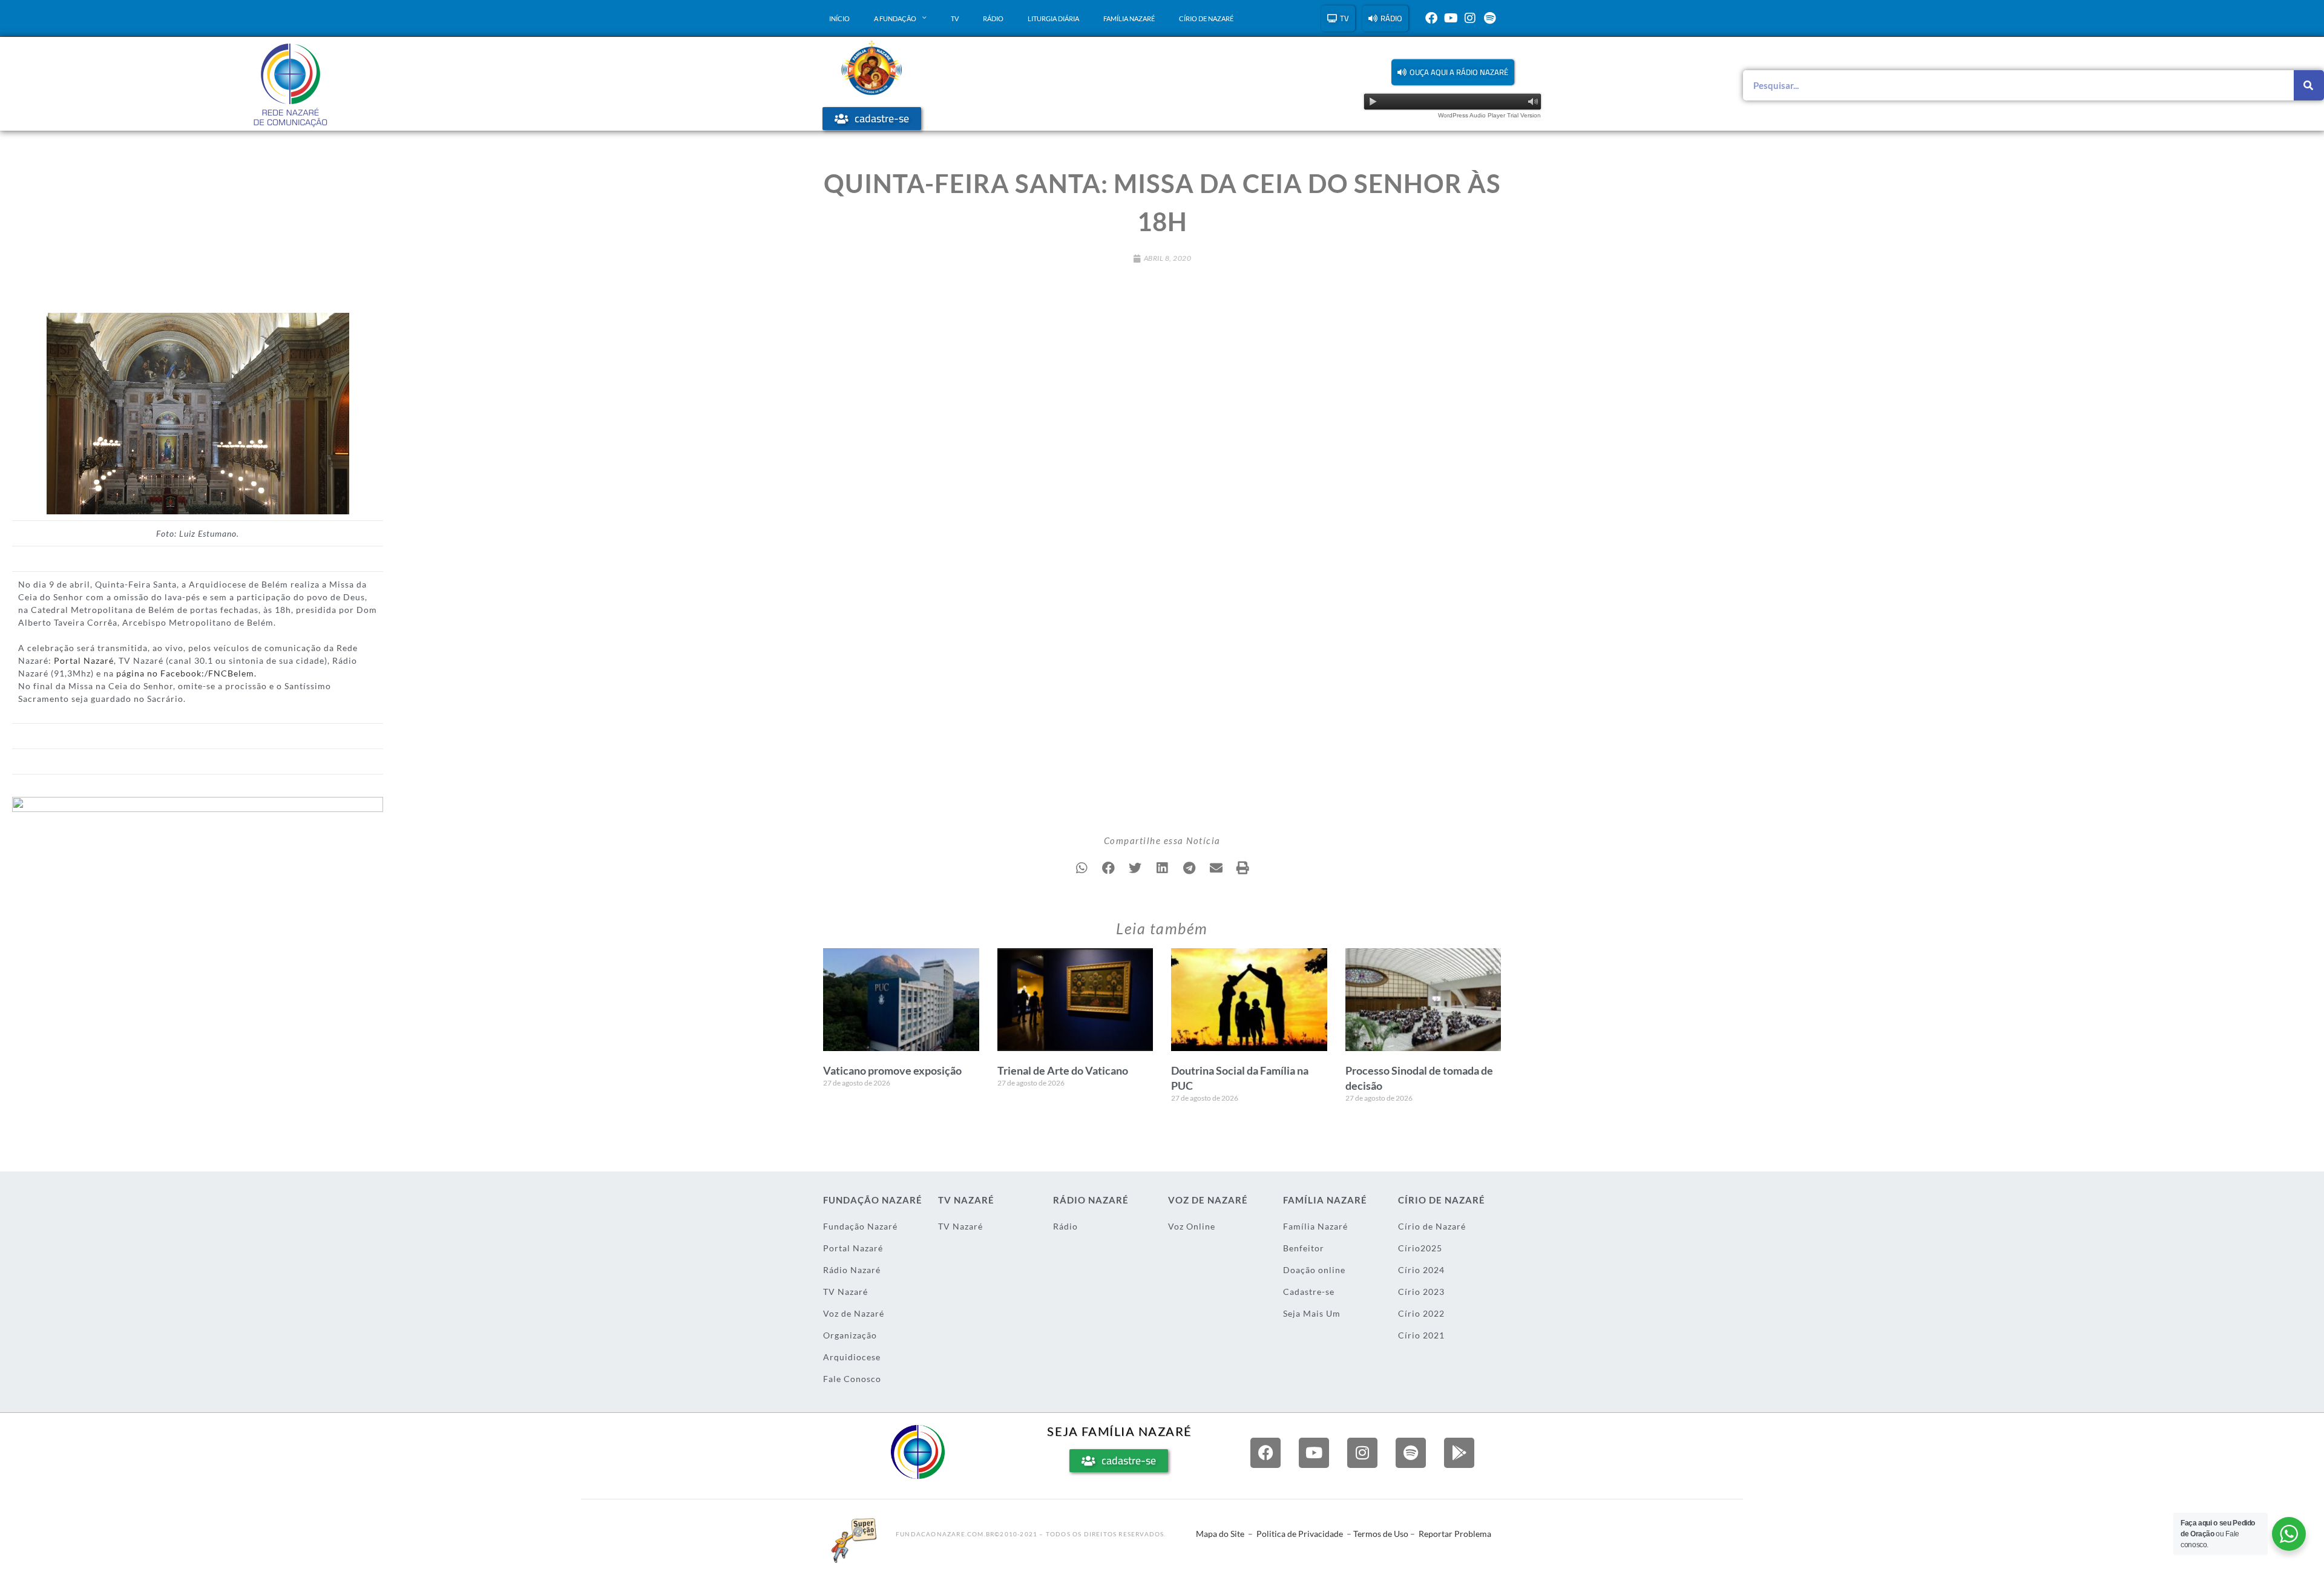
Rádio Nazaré (852, 1270)
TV (955, 18)
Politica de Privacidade (1300, 1534)
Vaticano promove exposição (892, 1070)
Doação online (1314, 1270)
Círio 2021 (1421, 1335)
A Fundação (895, 18)
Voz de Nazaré (854, 1313)
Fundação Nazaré (860, 1226)
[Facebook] (1431, 18)
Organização (850, 1335)
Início (839, 18)
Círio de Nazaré (1206, 18)
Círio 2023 (1421, 1292)
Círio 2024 (1421, 1270)
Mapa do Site (1220, 1534)
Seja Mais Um (1312, 1313)
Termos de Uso (1381, 1534)
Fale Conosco (852, 1379)
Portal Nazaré (84, 660)
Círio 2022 (1421, 1313)
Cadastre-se (1309, 1292)
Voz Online (1192, 1226)
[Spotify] (1489, 18)
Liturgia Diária (1053, 18)
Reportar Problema (1455, 1534)
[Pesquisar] (2309, 85)
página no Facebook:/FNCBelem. (186, 673)
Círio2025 (1420, 1248)
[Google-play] (1459, 1453)
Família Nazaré (1129, 18)
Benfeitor (1304, 1248)
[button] (1453, 72)
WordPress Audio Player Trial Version (1489, 115)
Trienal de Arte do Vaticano (1063, 1070)
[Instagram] (1470, 18)
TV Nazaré (845, 1292)
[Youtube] (1451, 18)
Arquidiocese (852, 1357)
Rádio (993, 18)
